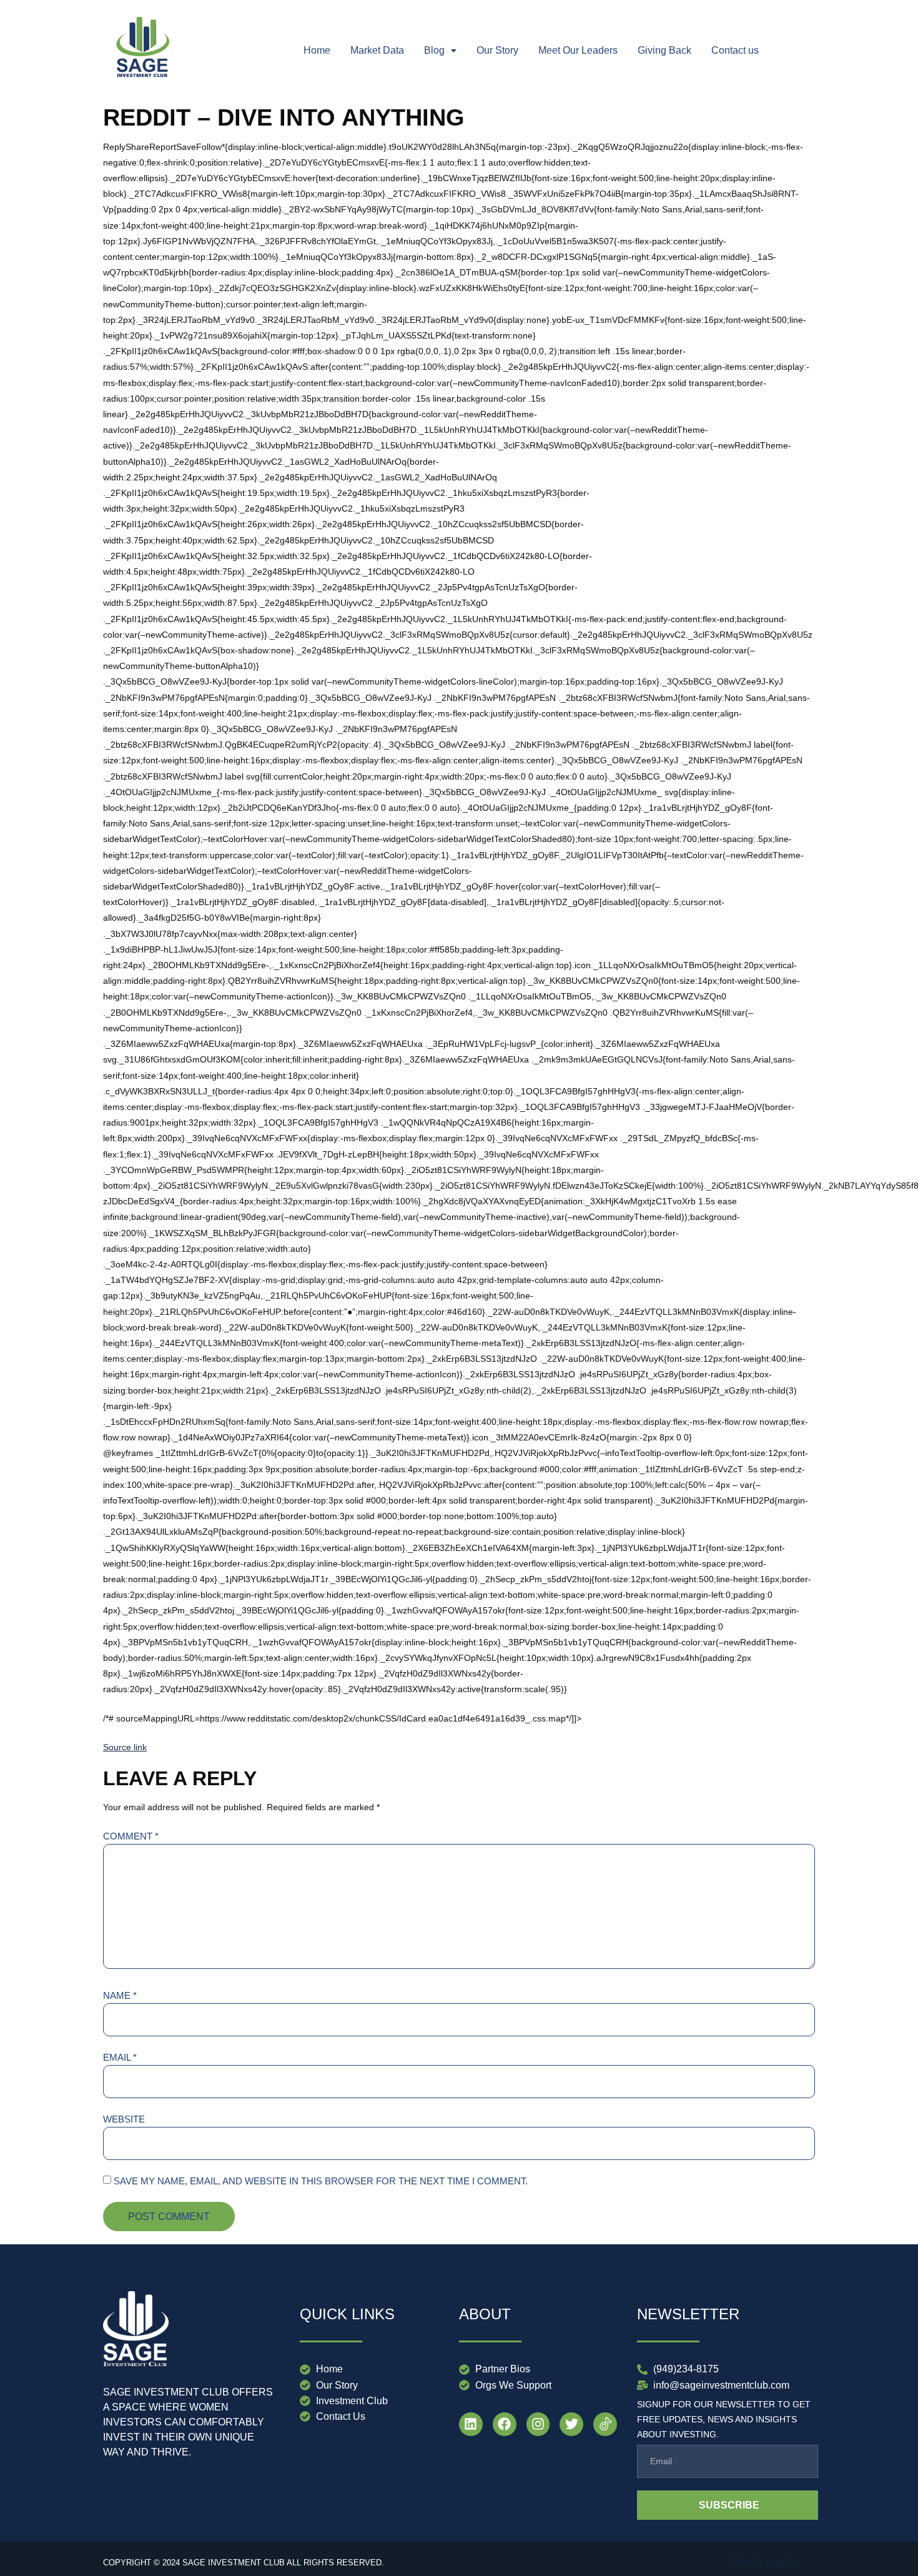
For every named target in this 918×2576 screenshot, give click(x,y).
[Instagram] (538, 2424)
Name (120, 1995)
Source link (125, 1747)
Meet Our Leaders (578, 50)
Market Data (377, 50)
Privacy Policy (762, 2563)
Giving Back (664, 50)
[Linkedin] (471, 2424)
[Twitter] (571, 2424)
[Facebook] (505, 2424)
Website (124, 2119)
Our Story (497, 50)
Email (120, 2057)
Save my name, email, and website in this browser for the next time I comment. (321, 2181)
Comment (131, 1836)
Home (317, 50)
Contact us (735, 50)
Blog (434, 50)
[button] (440, 51)
